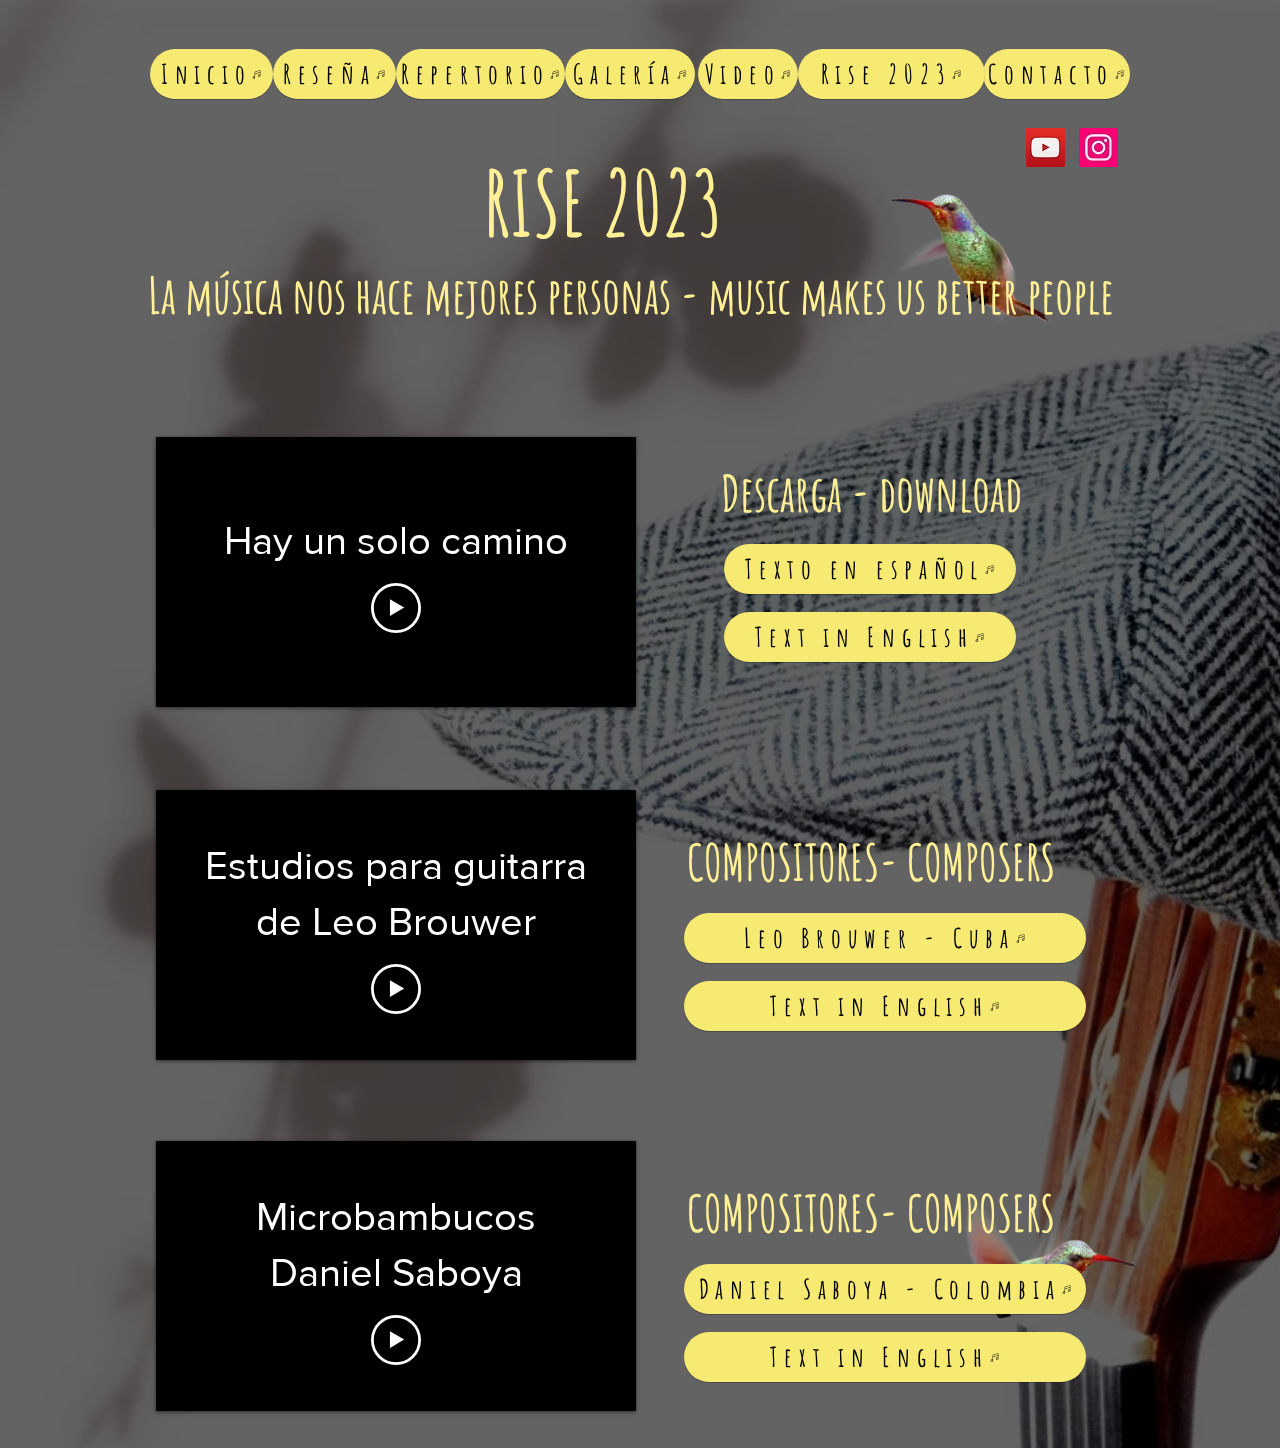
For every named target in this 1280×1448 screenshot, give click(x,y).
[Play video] (396, 608)
